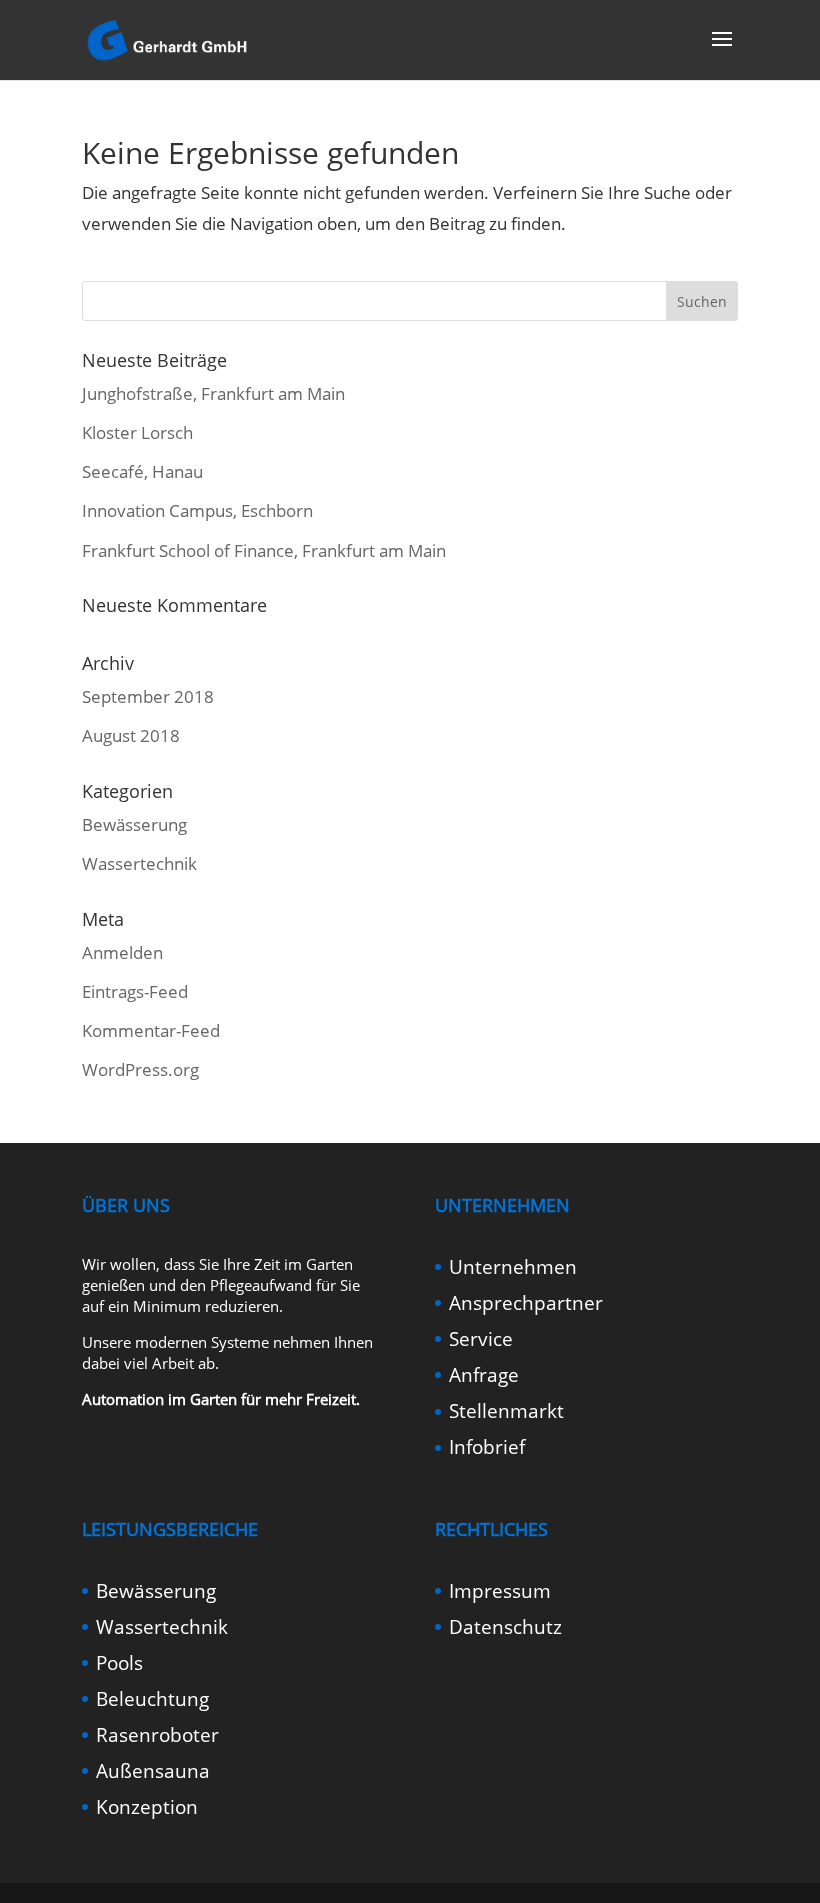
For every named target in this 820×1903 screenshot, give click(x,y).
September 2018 (148, 696)
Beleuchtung (152, 1699)
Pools (119, 1663)
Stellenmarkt (506, 1411)
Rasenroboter (157, 1735)
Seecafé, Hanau (142, 471)
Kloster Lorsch (137, 432)
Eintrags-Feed (135, 991)
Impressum (500, 1591)
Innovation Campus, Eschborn (197, 510)
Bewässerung (134, 824)
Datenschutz (505, 1627)
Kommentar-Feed (151, 1030)
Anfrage (484, 1375)
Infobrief (487, 1447)
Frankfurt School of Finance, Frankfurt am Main (264, 550)
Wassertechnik (139, 863)
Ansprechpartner (526, 1303)
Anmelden (122, 952)
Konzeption (147, 1807)
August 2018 (131, 735)
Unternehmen (513, 1267)
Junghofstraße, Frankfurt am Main (213, 393)
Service (481, 1339)
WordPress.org (140, 1069)
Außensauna (153, 1771)
